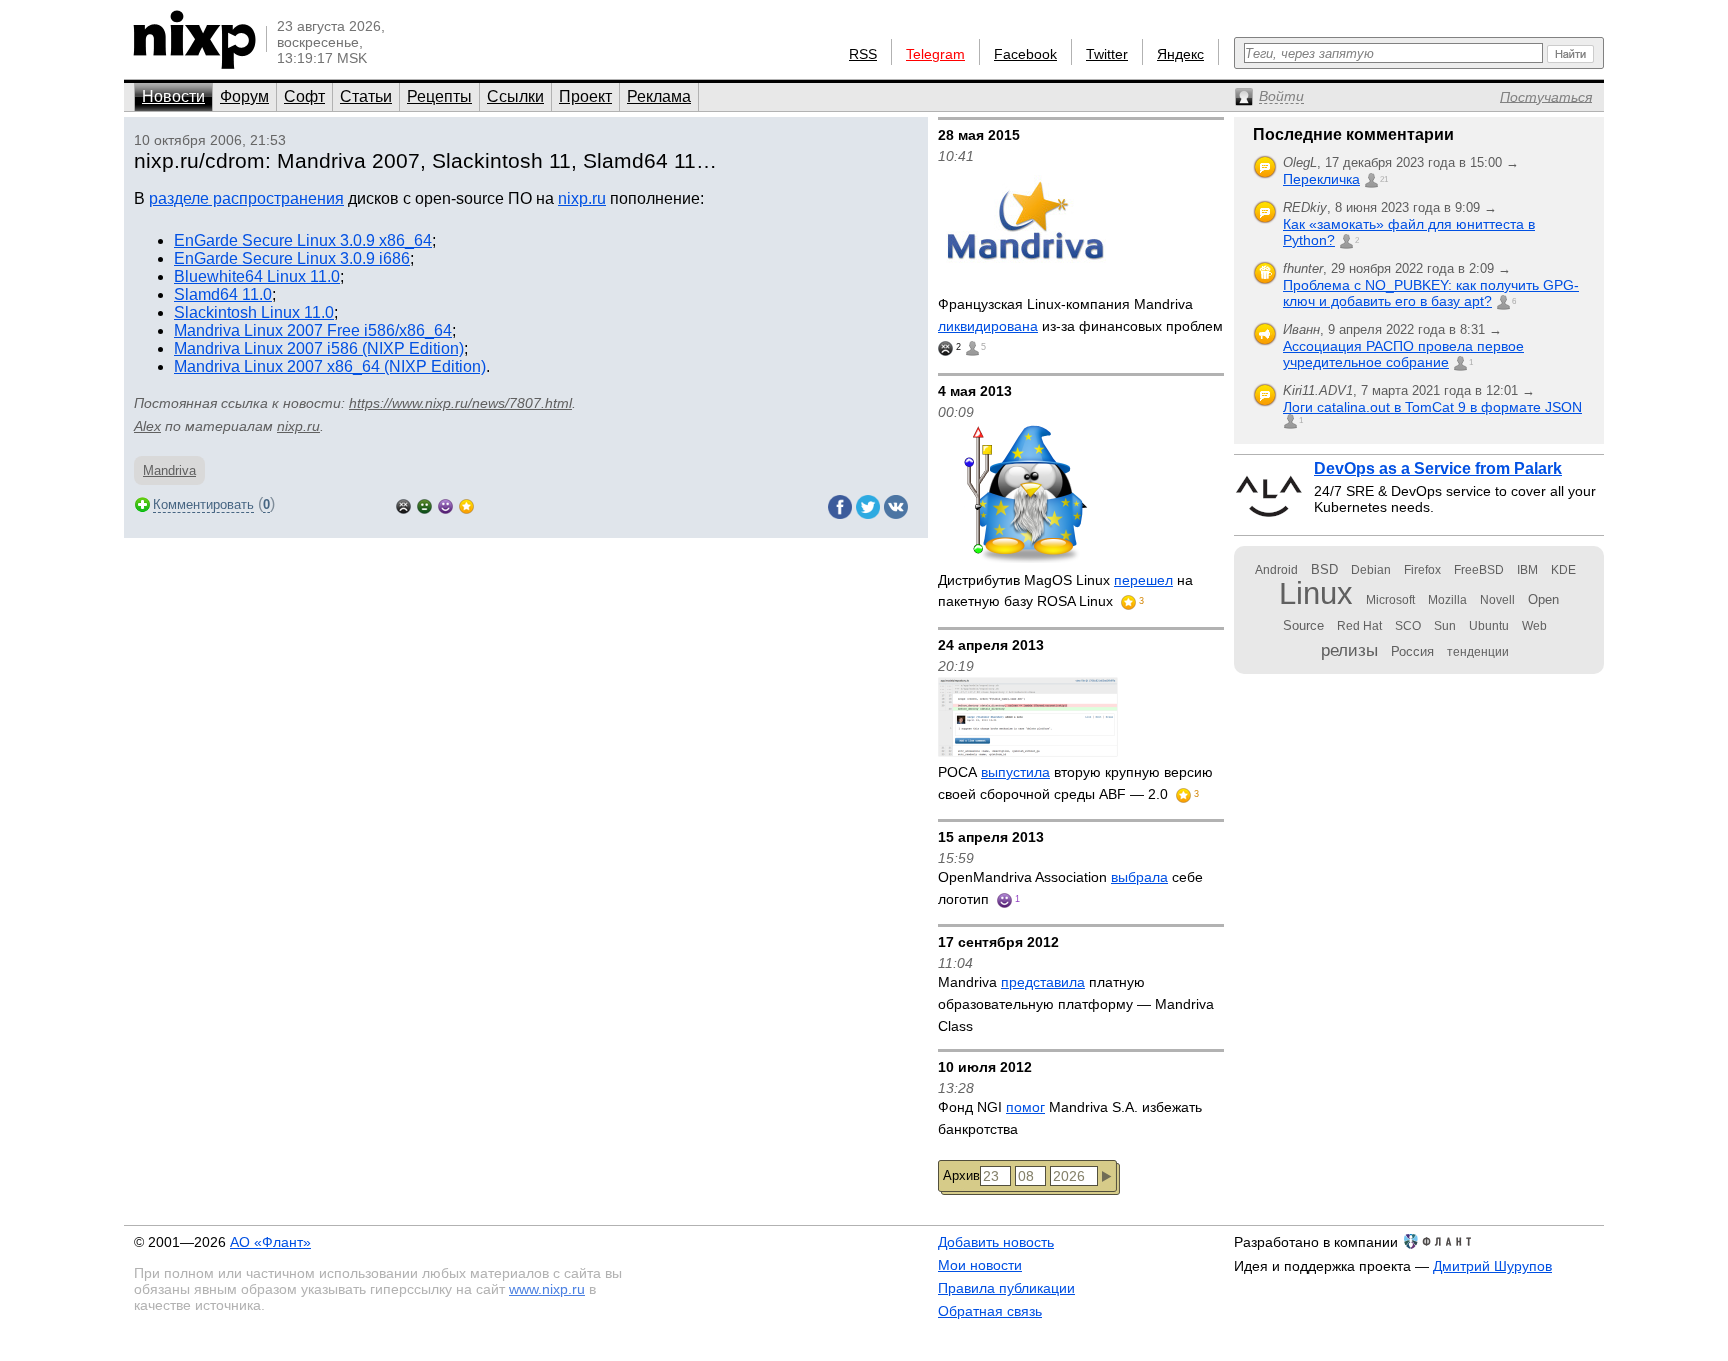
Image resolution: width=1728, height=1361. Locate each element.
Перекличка (1321, 179)
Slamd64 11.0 (223, 294)
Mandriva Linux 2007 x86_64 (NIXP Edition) (330, 366)
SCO (1408, 626)
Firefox (1422, 570)
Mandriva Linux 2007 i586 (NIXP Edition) (319, 348)
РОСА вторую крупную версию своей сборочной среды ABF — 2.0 (1075, 783)
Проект (585, 96)
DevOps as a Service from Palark (1438, 468)
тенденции (1478, 652)
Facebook (1025, 54)
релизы (1349, 650)
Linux (1316, 593)
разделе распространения (246, 198)
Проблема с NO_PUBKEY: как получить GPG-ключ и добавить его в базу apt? (1431, 293)
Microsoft (1390, 600)
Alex (147, 426)
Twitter (1107, 54)
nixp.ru (582, 198)
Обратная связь (990, 1311)
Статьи (366, 96)
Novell (1497, 600)
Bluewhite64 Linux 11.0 (257, 276)
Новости (173, 96)
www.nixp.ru (547, 1289)
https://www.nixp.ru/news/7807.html (460, 403)
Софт (304, 96)
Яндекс (1180, 54)
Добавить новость (996, 1242)
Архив (961, 1175)
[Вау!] (466, 504)
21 (1384, 179)
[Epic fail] (403, 504)
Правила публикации (1006, 1288)
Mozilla (1447, 600)
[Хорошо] (445, 504)
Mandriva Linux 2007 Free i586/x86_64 (313, 330)
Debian (1371, 570)
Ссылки (515, 96)
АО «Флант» (270, 1242)
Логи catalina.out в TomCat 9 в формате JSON (1432, 407)
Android (1276, 570)
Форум (244, 96)
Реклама (659, 96)
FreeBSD (1479, 570)
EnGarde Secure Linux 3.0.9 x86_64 (303, 240)
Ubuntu (1489, 626)
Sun (1445, 626)
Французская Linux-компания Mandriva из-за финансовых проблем (1080, 315)
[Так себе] (424, 504)
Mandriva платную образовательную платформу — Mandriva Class (1076, 1003)
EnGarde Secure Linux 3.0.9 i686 (292, 258)
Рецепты (439, 96)
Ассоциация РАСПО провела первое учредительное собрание (1403, 354)
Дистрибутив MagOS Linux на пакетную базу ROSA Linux (1065, 591)
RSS (863, 54)
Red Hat (1359, 626)
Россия (1412, 651)
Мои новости (980, 1265)
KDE (1563, 570)
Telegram (935, 54)
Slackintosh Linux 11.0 (254, 312)
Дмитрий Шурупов (1492, 1266)
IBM (1527, 570)
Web (1534, 626)
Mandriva (169, 470)
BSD (1324, 569)
